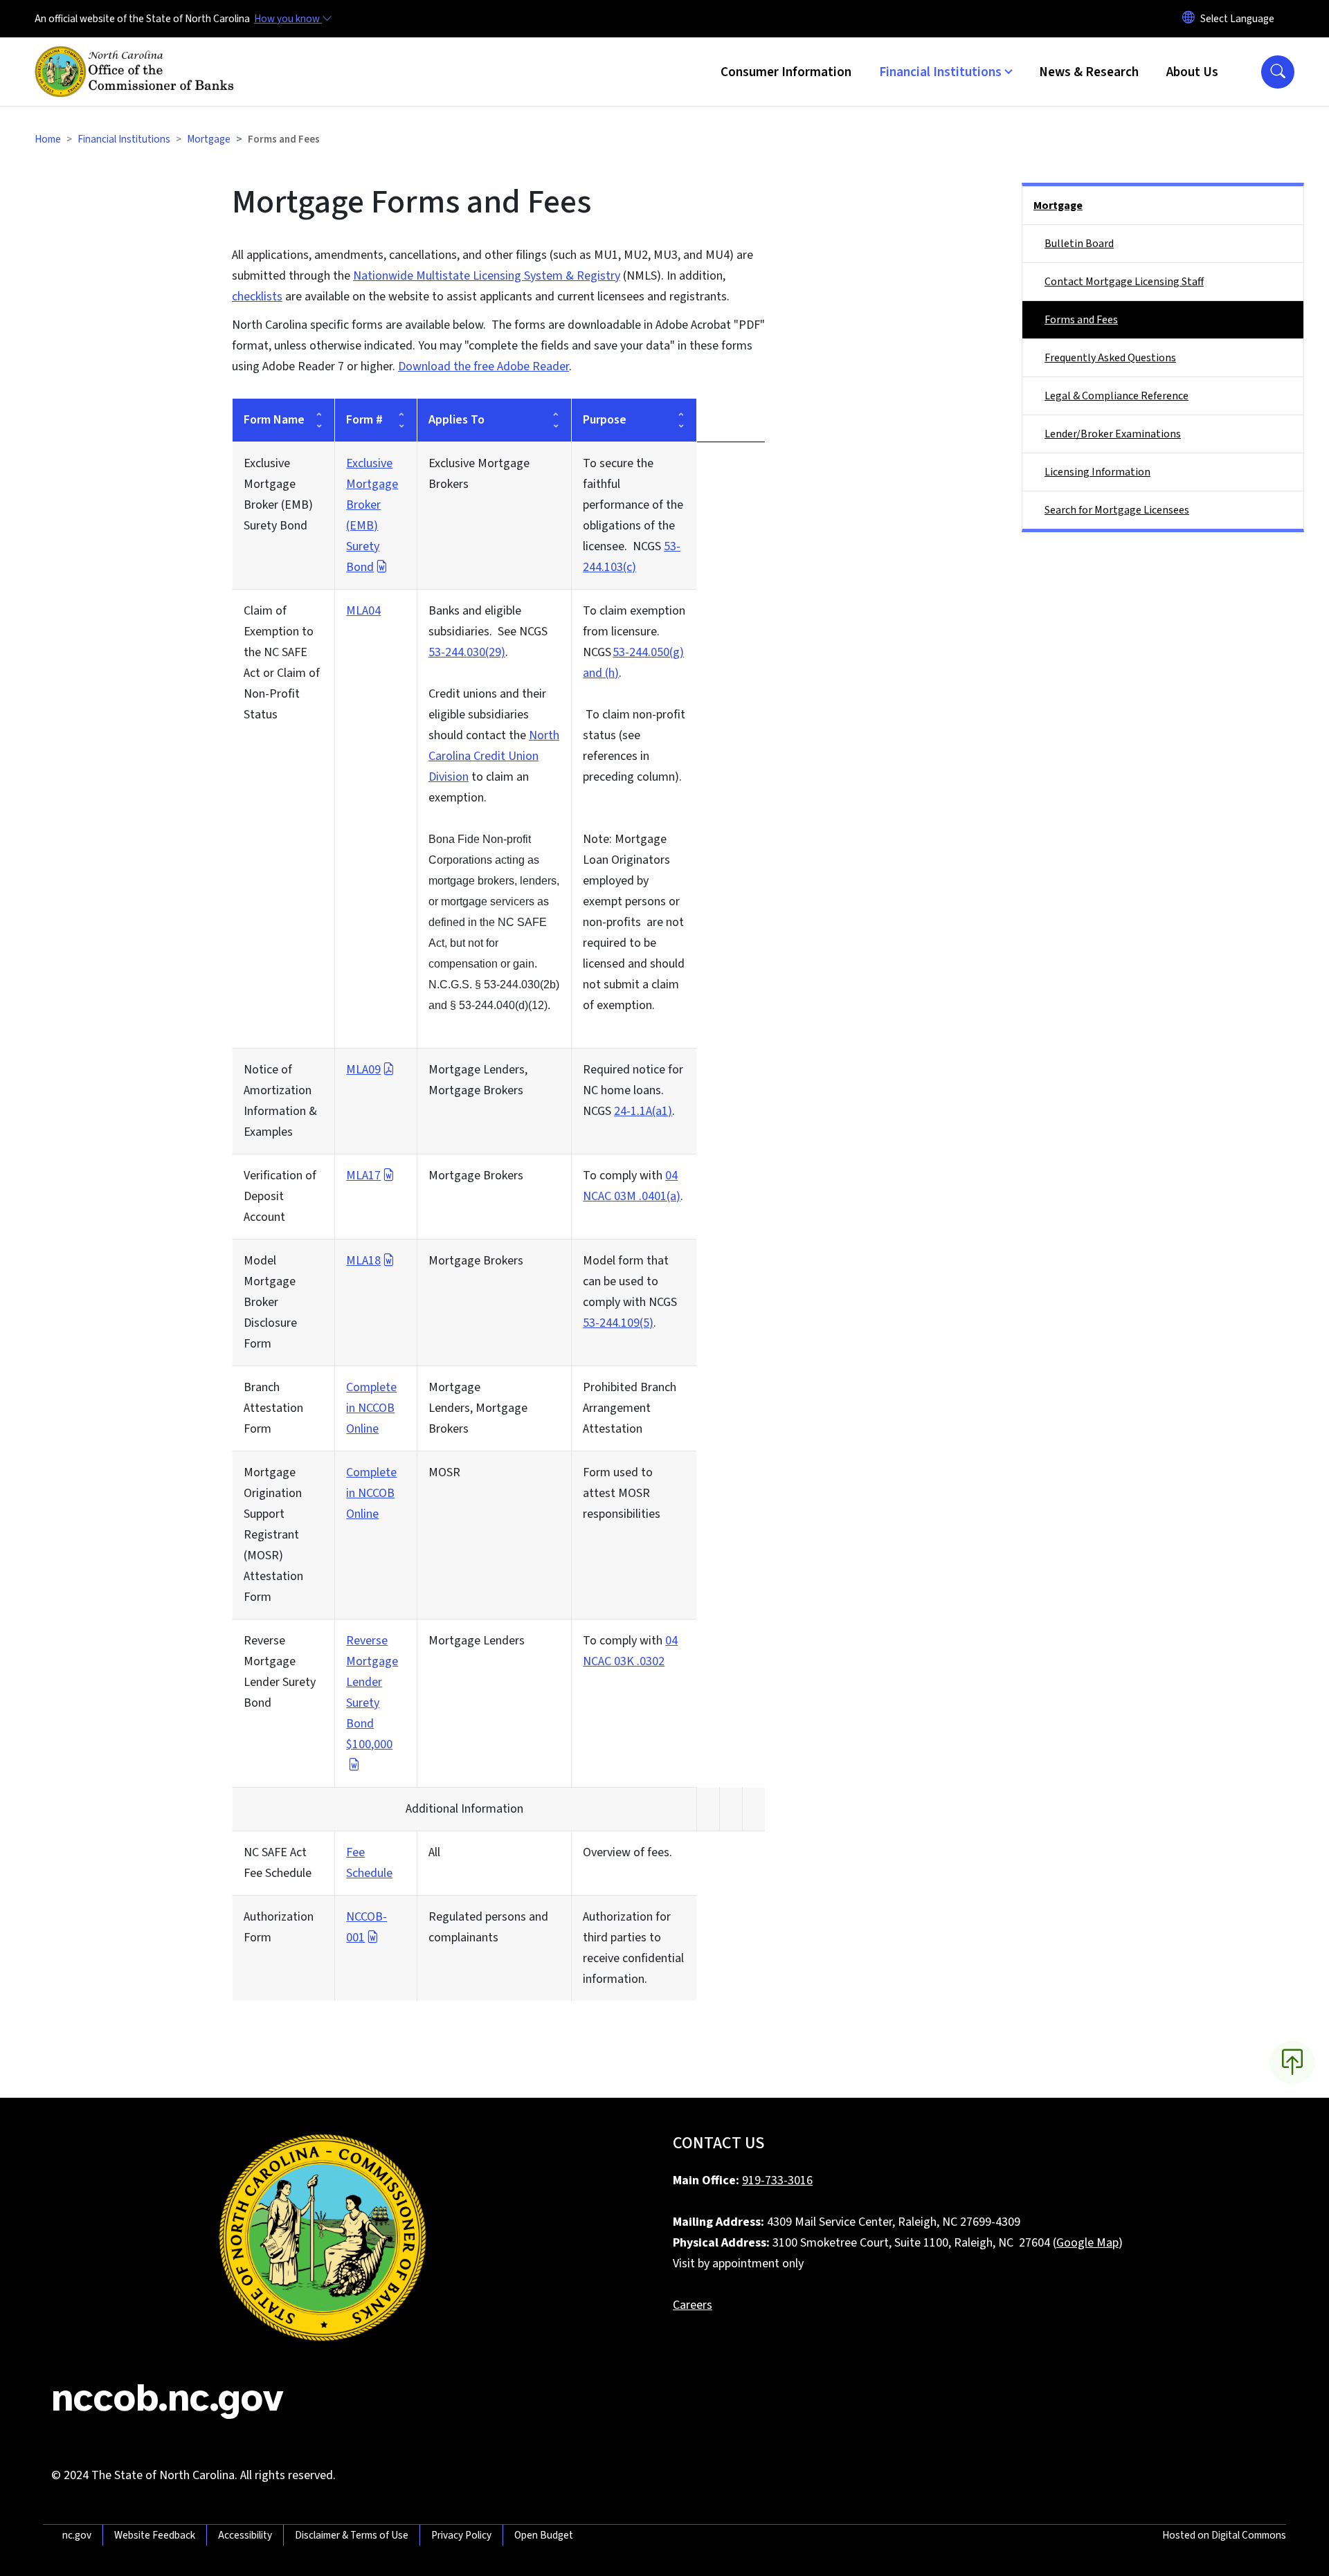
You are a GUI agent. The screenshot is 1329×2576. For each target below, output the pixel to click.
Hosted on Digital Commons (1224, 2535)
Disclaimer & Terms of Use (352, 2535)
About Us (1192, 72)
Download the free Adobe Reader (483, 366)
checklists (257, 297)
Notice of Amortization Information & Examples (280, 1101)
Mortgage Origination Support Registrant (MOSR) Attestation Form (273, 1535)
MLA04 (363, 611)
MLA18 (363, 1261)
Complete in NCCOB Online (371, 1408)
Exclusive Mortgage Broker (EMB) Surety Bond (278, 495)
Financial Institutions (124, 139)
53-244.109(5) (618, 1323)
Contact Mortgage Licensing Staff (1124, 282)
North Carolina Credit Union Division (494, 756)
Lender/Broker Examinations (1113, 434)
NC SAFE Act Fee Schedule (278, 1863)
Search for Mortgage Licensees (1117, 510)
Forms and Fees (1081, 320)
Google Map (1087, 2243)
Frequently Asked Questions (1110, 358)
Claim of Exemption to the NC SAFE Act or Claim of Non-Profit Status (282, 663)
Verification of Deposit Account (280, 1196)
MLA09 (363, 1070)
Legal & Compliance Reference (1116, 396)
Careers (693, 2305)
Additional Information (464, 1809)
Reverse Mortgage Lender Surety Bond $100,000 (372, 1693)
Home (48, 139)
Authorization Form (279, 1927)
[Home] (138, 56)
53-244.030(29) (467, 652)
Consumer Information (786, 72)
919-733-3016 (777, 2180)
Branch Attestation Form (273, 1408)
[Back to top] (1292, 2062)
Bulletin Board (1079, 244)
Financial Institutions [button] (940, 72)
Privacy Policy (461, 2535)
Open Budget (544, 2535)
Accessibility (245, 2535)
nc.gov (77, 2535)
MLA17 (363, 1176)
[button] (1278, 72)
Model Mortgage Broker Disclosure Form (270, 1302)
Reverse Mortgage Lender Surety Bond (280, 1672)
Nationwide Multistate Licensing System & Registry (487, 276)
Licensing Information (1097, 472)
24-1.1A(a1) (643, 1111)
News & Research (1089, 72)
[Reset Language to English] (1188, 19)
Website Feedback (155, 2535)
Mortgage (209, 139)
